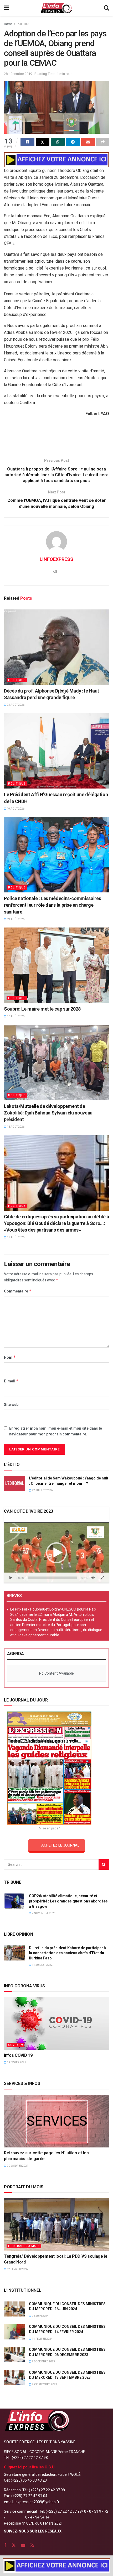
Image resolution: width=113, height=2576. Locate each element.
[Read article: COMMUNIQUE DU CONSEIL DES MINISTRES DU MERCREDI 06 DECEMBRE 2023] (14, 2355)
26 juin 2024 (40, 2316)
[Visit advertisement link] (56, 160)
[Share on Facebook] (27, 142)
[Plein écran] (102, 1578)
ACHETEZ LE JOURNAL (60, 1845)
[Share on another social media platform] (103, 142)
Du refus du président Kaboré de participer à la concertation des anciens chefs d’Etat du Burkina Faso (67, 1953)
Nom (10, 1357)
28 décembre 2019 (18, 74)
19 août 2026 (15, 809)
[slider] (52, 1578)
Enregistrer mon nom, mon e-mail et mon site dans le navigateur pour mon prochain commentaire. (56, 1431)
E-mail (11, 1381)
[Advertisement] (56, 436)
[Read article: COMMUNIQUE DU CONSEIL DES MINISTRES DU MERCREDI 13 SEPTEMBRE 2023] (14, 2378)
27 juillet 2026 (42, 1490)
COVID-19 (16, 2045)
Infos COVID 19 (18, 2055)
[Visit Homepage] (56, 8)
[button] (56, 1553)
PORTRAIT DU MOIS (24, 2246)
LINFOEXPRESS (56, 559)
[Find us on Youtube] (23, 2545)
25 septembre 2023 (44, 2384)
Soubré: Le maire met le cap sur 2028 (42, 1009)
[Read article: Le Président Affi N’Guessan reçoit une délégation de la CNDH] (56, 751)
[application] (56, 1553)
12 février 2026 (17, 2269)
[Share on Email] (88, 142)
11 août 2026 (15, 1237)
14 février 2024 (42, 2339)
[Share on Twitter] (43, 142)
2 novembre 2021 (43, 1913)
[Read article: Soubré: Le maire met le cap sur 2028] (56, 965)
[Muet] (93, 1578)
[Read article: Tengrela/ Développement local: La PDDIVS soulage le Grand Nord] (56, 2224)
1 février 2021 (16, 2062)
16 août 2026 (15, 1127)
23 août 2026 (15, 705)
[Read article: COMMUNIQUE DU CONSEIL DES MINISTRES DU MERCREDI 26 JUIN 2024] (14, 2309)
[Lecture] (11, 1578)
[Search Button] (106, 8)
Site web (11, 1405)
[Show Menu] (6, 8)
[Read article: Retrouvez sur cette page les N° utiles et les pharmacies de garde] (56, 2121)
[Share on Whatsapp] (58, 142)
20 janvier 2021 (17, 2166)
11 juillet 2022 (42, 1965)
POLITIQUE (25, 24)
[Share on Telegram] (73, 142)
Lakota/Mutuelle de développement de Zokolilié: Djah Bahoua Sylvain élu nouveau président (48, 1113)
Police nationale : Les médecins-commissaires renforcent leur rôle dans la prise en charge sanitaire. (52, 905)
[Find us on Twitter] (14, 2545)
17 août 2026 (15, 1016)
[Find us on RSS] (32, 2545)
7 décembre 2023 (43, 2361)
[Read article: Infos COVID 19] (56, 2024)
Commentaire (18, 1291)
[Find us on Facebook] (5, 2545)
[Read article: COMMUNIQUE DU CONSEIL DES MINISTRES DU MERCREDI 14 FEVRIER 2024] (14, 2332)
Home (8, 24)
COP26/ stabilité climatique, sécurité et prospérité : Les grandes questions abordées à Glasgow (68, 1901)
